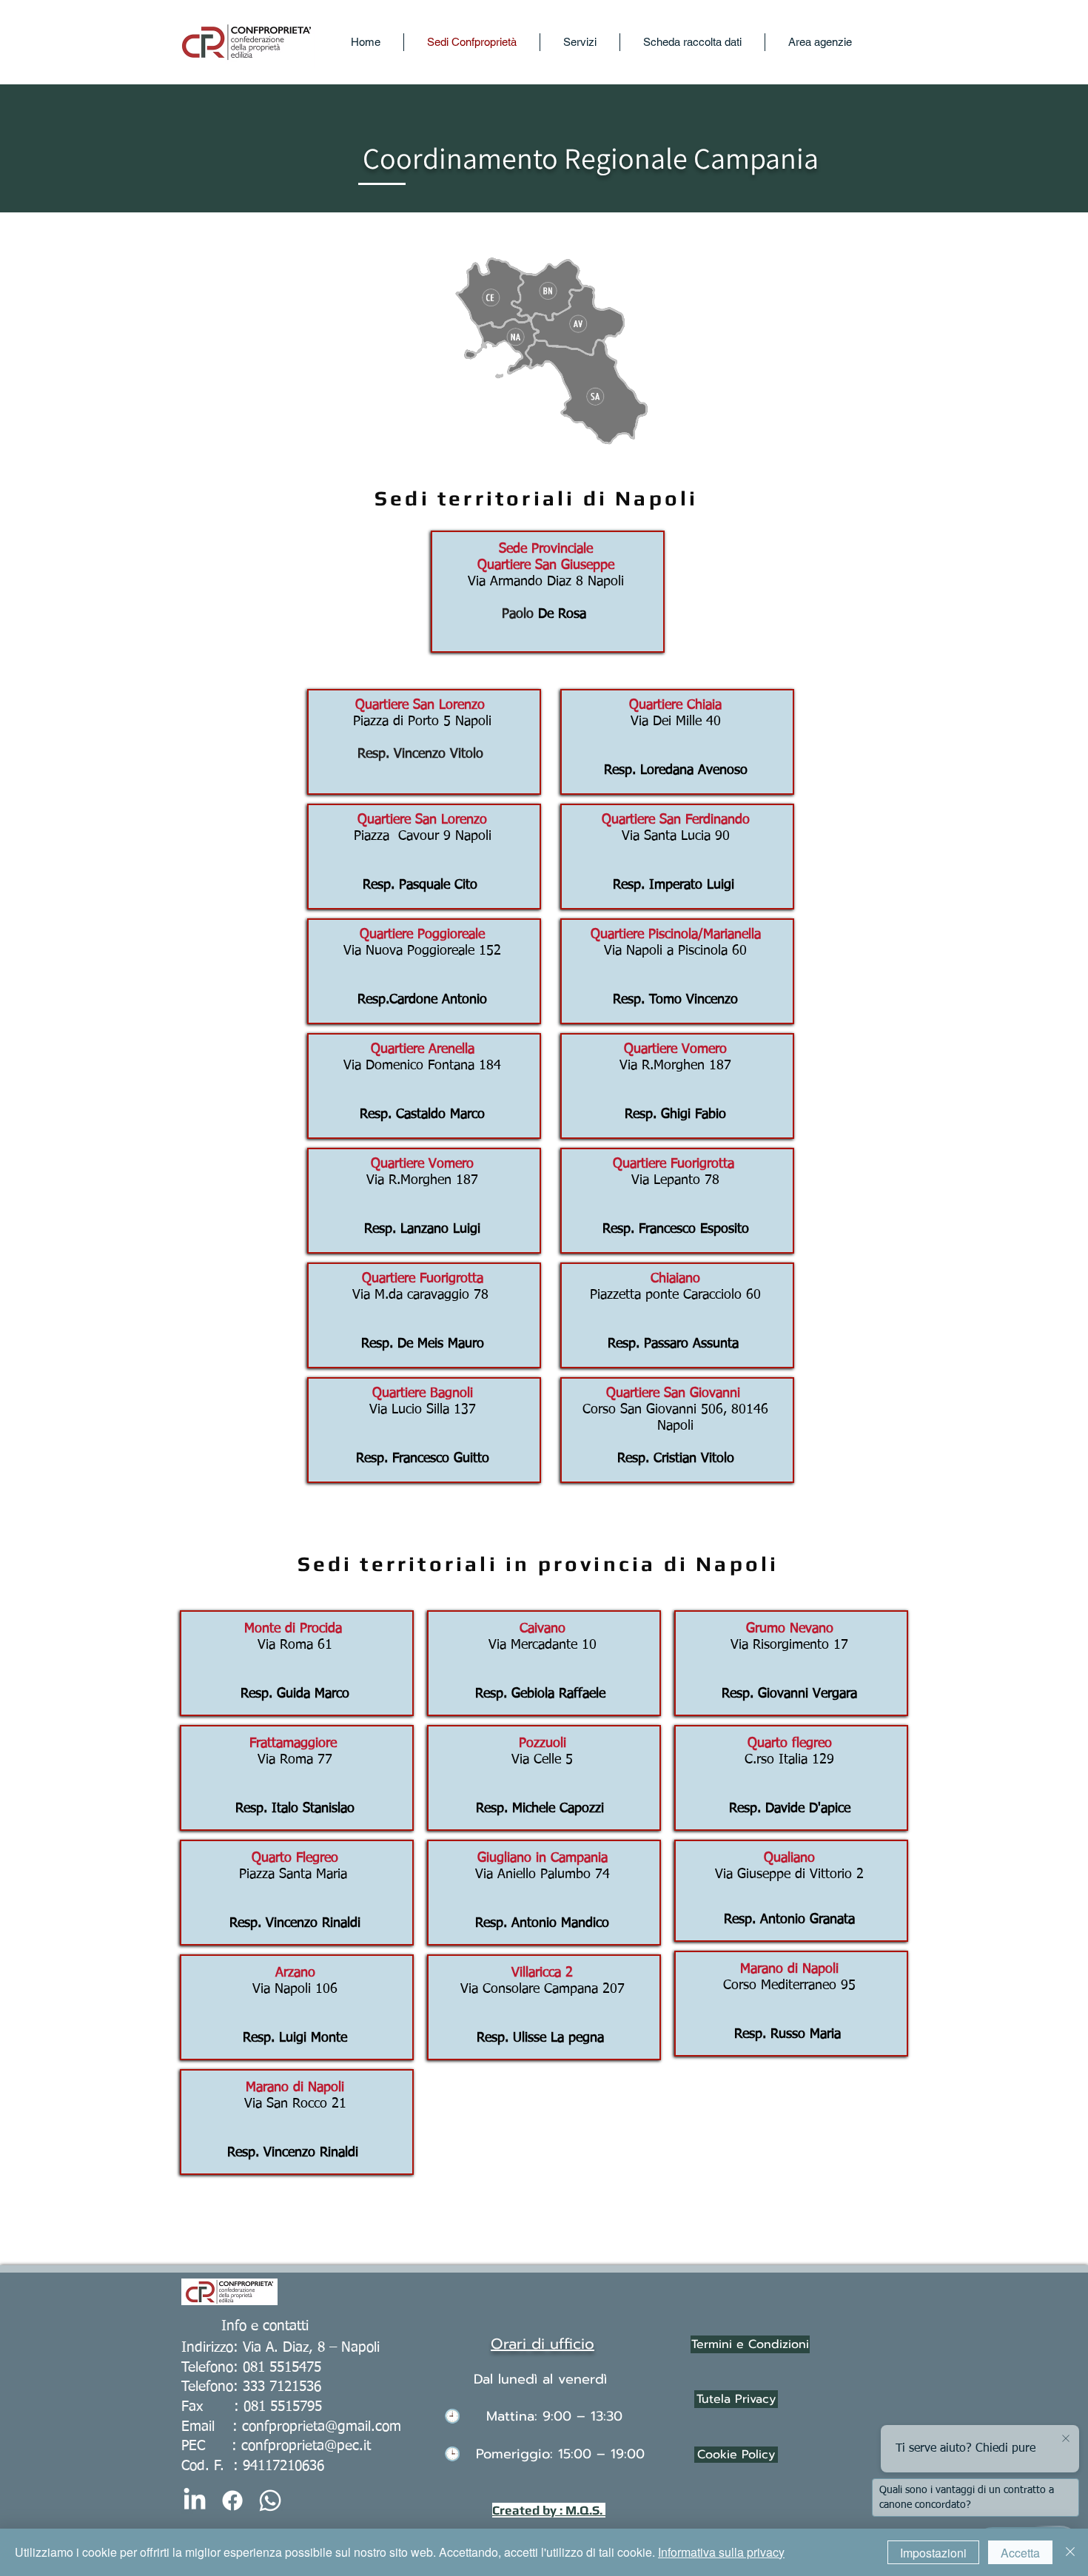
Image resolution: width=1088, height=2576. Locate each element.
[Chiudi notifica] (1066, 2439)
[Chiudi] (1070, 2552)
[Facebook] (232, 2501)
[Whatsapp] (270, 2501)
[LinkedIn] (195, 2501)
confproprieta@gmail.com (322, 2427)
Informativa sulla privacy (721, 2552)
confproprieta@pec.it (306, 2446)
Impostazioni (933, 2553)
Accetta (1020, 2553)
